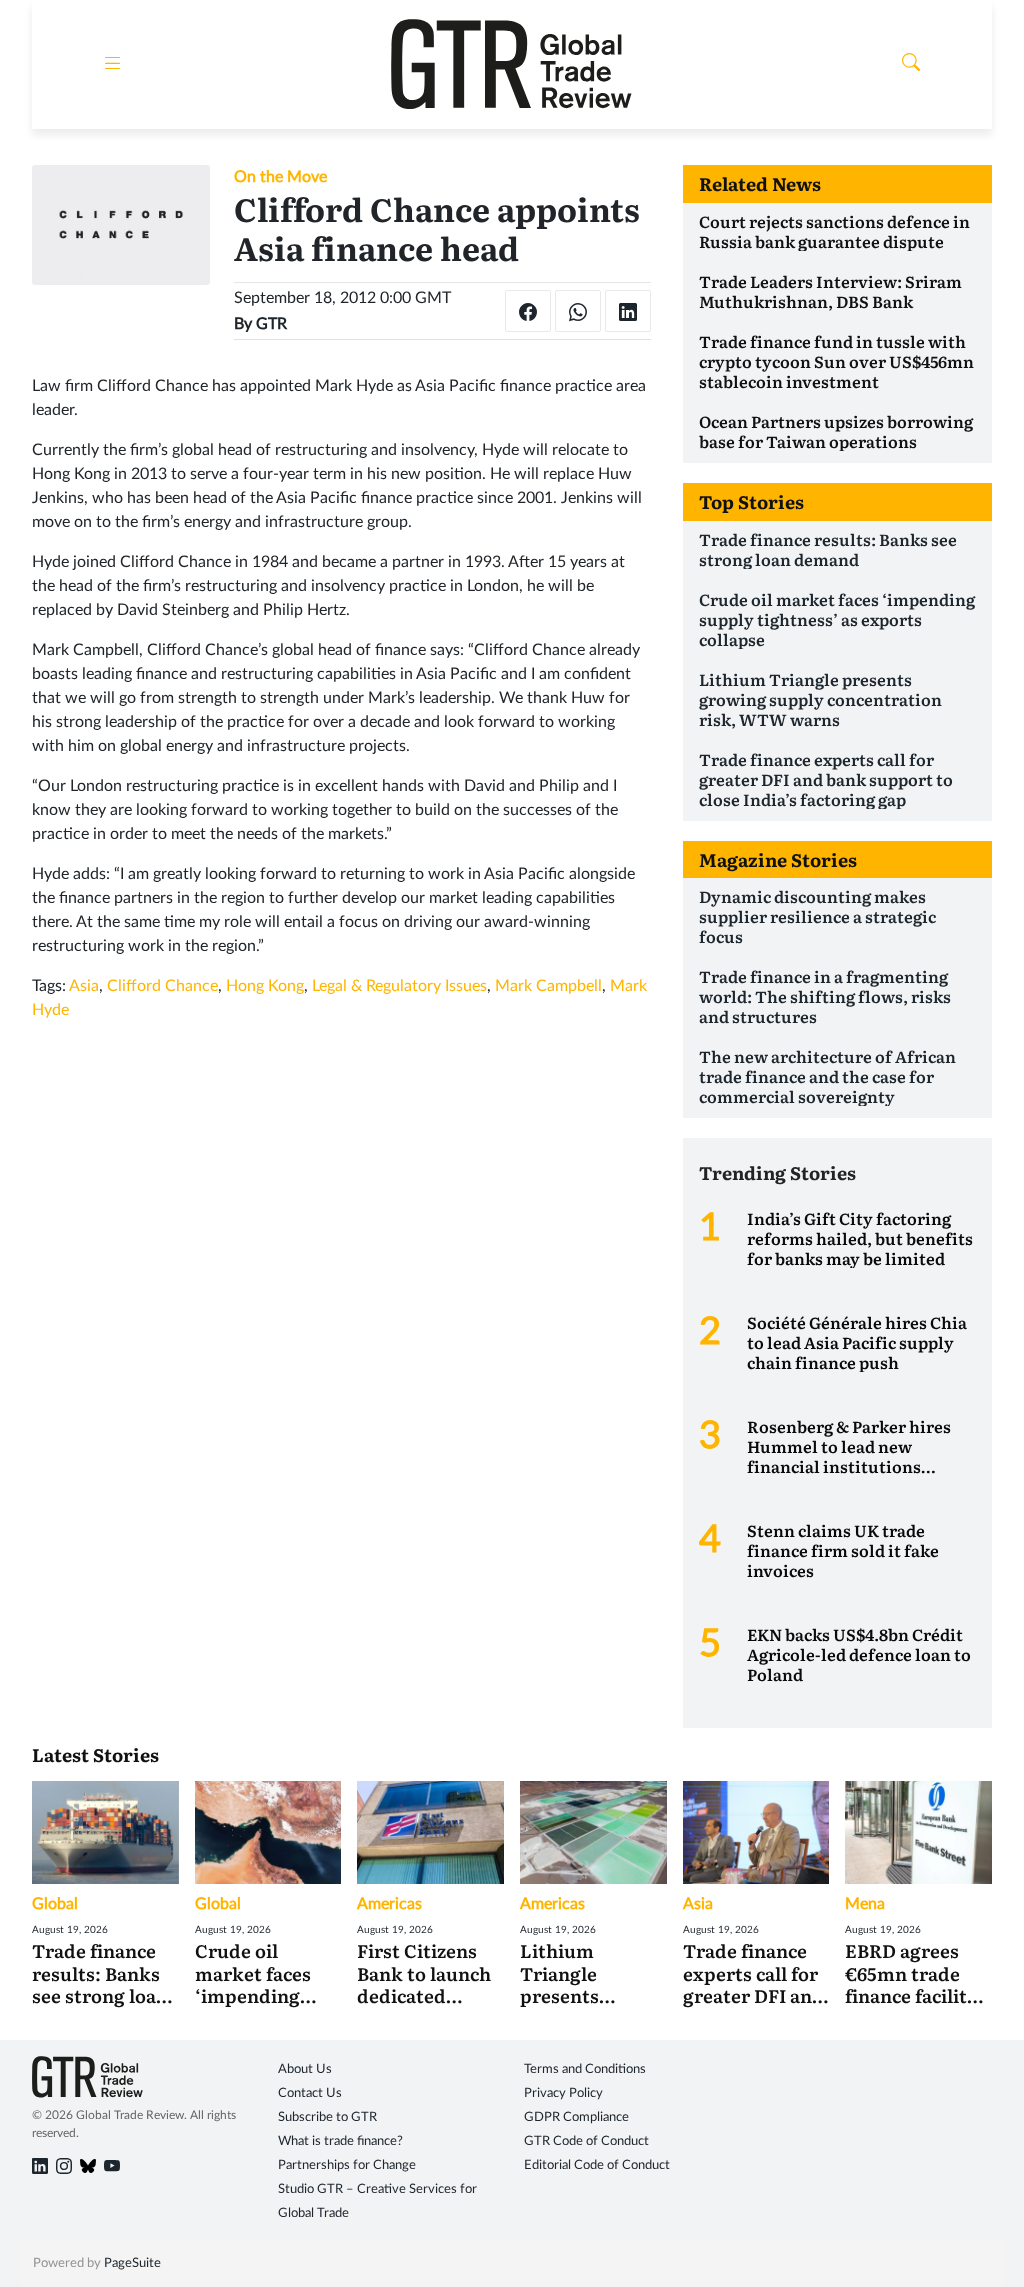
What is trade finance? (340, 2141)
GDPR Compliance (576, 2117)
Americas (389, 1904)
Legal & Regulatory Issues (399, 986)
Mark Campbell (548, 986)
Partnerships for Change (347, 2165)
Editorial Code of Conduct (597, 2165)
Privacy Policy (563, 2093)
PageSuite (132, 2263)
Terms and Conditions (585, 2069)
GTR (271, 324)
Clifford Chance (162, 986)
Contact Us (310, 2093)
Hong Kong (265, 986)
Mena (865, 1904)
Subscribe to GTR (327, 2117)
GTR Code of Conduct (586, 2141)
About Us (305, 2069)
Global (55, 1904)
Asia (84, 986)
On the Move (280, 177)
